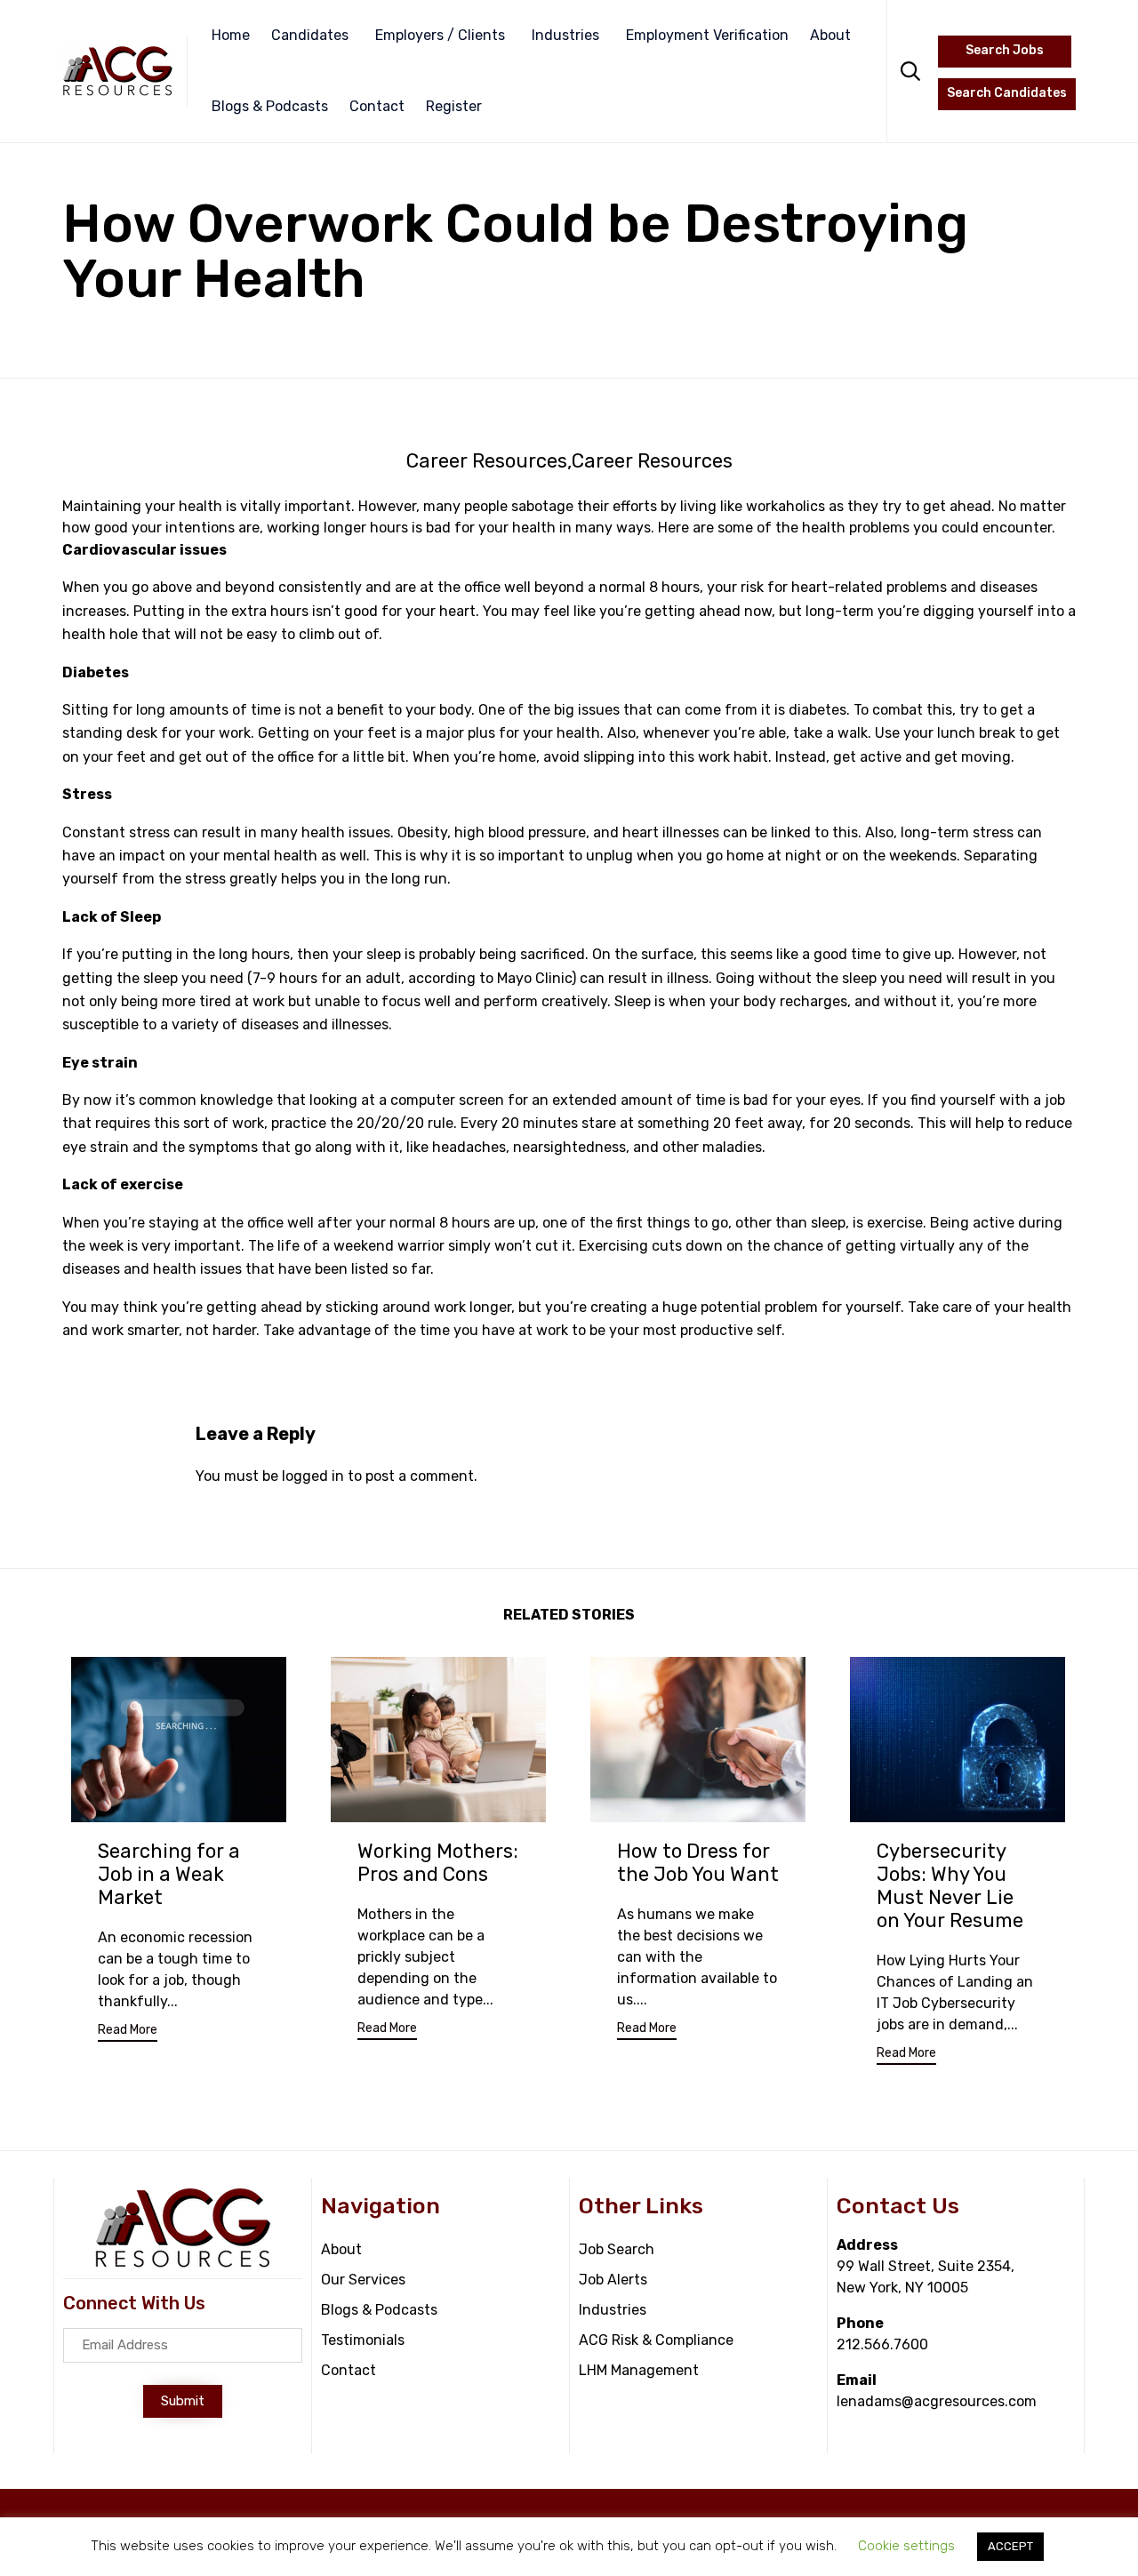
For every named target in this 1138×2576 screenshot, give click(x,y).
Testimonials (363, 2340)
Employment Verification (707, 35)
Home (231, 35)
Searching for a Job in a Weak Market (169, 1874)
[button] (128, 2032)
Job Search (617, 2249)
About (830, 35)
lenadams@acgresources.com (937, 2401)
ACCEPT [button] (1010, 2546)
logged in (313, 1476)
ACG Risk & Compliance (656, 2340)
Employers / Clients (440, 35)
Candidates (310, 35)
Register (454, 106)
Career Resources (487, 461)
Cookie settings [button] (906, 2546)
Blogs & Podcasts (270, 106)
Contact (377, 106)
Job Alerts (613, 2280)
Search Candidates (1007, 93)
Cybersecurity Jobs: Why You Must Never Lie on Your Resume (950, 1886)
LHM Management (639, 2370)
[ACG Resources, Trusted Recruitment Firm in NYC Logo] (183, 2264)
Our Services (363, 2280)
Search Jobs (1005, 50)
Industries (565, 35)
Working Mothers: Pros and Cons (438, 1863)
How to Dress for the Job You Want (698, 1863)
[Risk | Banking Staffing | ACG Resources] (118, 71)
